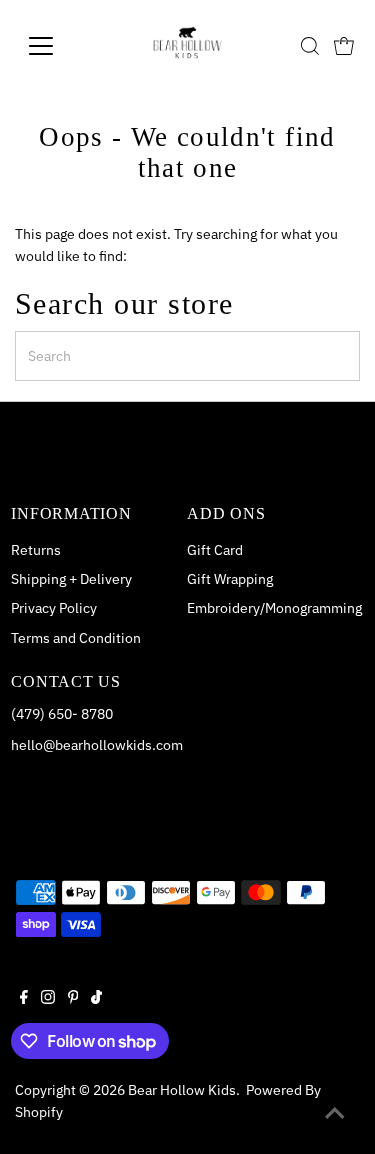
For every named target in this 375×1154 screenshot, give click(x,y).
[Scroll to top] (335, 1114)
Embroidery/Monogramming (274, 608)
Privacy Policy (54, 608)
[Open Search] (310, 46)
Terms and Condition (76, 638)
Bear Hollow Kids (182, 1090)
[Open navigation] (56, 46)
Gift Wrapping (230, 579)
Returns (36, 550)
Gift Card (215, 550)
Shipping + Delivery (71, 579)
